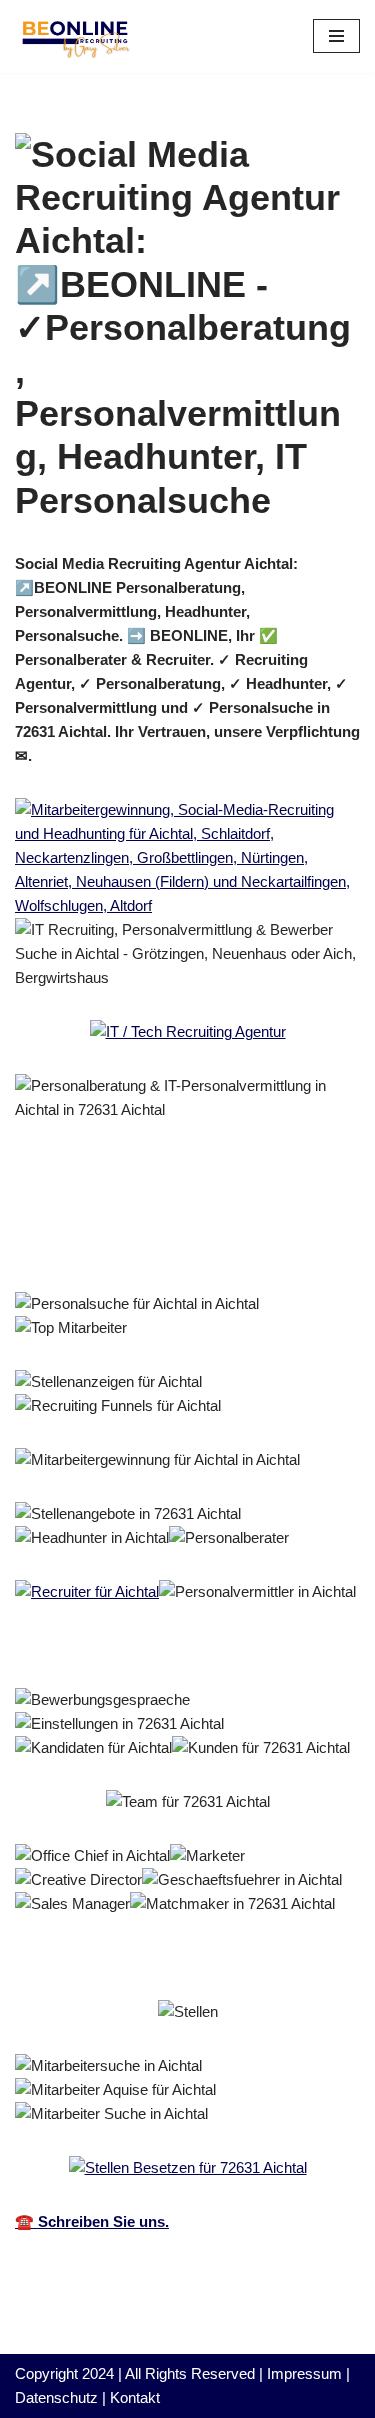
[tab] (141, 1220)
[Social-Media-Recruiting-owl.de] (75, 36)
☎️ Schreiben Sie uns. (92, 2221)
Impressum (304, 2373)
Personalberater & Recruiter (141, 1219)
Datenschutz (56, 2397)
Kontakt (135, 2397)
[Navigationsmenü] (336, 36)
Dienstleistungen (104, 1247)
